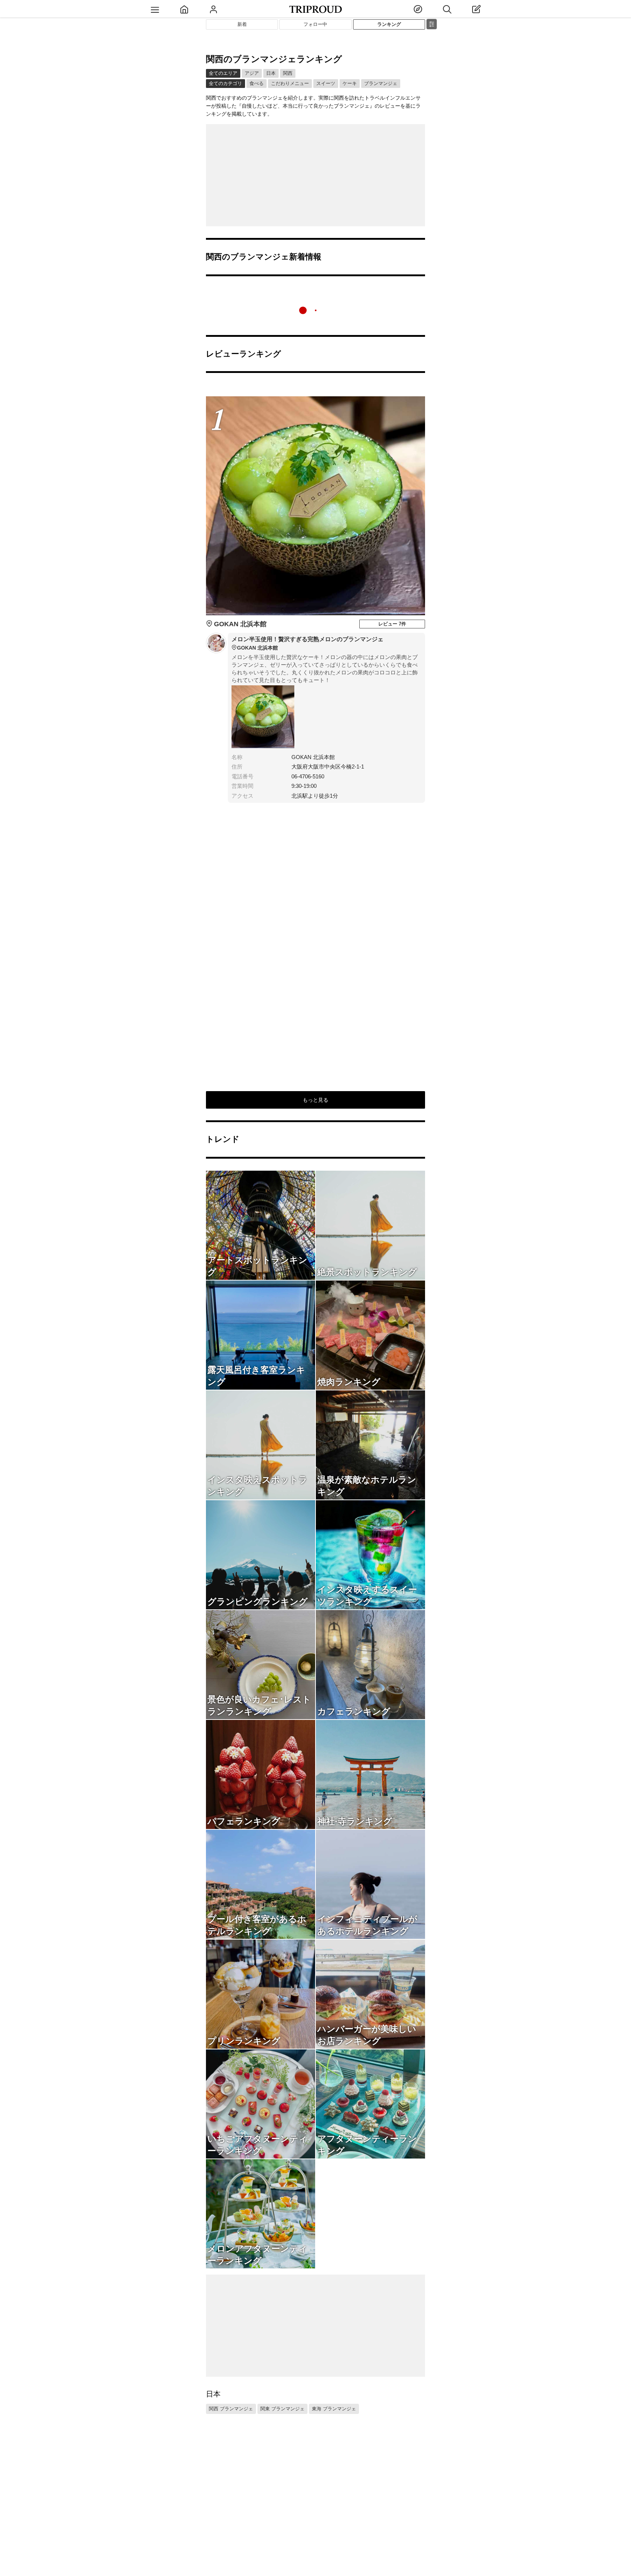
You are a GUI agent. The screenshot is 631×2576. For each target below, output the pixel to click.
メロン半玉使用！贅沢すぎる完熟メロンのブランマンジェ (307, 643)
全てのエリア (223, 73)
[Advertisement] (315, 175)
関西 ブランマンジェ (231, 2409)
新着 (242, 24)
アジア (252, 73)
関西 (288, 73)
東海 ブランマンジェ (334, 2409)
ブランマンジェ (381, 83)
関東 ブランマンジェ (282, 2409)
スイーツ (326, 83)
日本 (271, 73)
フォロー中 (315, 24)
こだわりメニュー (290, 83)
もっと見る (315, 1100)
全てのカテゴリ (225, 83)
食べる (257, 83)
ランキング (389, 24)
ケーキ (350, 83)
